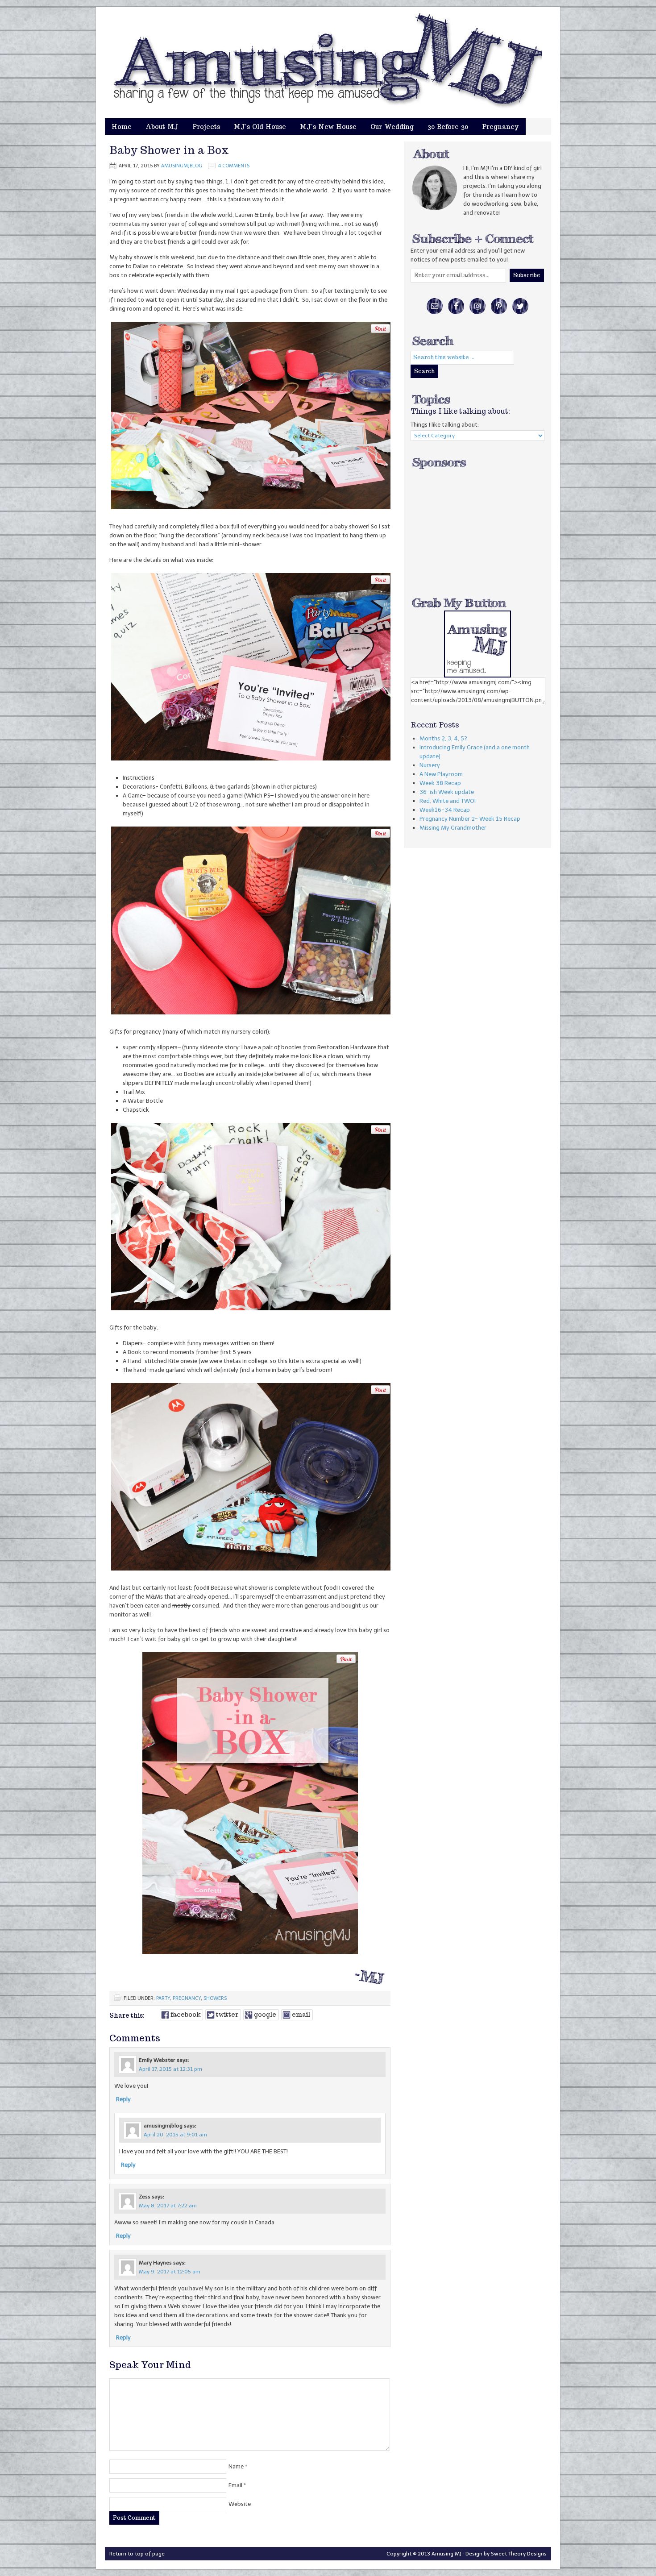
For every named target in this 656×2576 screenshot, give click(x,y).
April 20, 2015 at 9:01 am (175, 2135)
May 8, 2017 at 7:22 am (168, 2206)
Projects (206, 127)
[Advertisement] (477, 526)
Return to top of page (137, 2554)
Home (122, 127)
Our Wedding (392, 127)
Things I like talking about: (445, 425)
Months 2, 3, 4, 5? (443, 738)
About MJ (162, 127)
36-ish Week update (447, 792)
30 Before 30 (448, 127)
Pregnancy (500, 127)
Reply (123, 2099)
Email (235, 2485)
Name (236, 2466)
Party (163, 1998)
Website (240, 2504)
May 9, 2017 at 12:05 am (170, 2272)
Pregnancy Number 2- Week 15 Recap (470, 819)
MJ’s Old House (260, 127)
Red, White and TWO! (448, 801)
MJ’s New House (328, 127)
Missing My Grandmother (453, 828)
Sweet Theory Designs (519, 2554)
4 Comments (234, 166)
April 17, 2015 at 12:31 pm (170, 2069)
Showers (215, 1998)
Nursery (430, 765)
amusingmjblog (182, 166)
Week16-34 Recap (445, 810)
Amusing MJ (337, 40)
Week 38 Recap (440, 783)
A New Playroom (441, 774)
